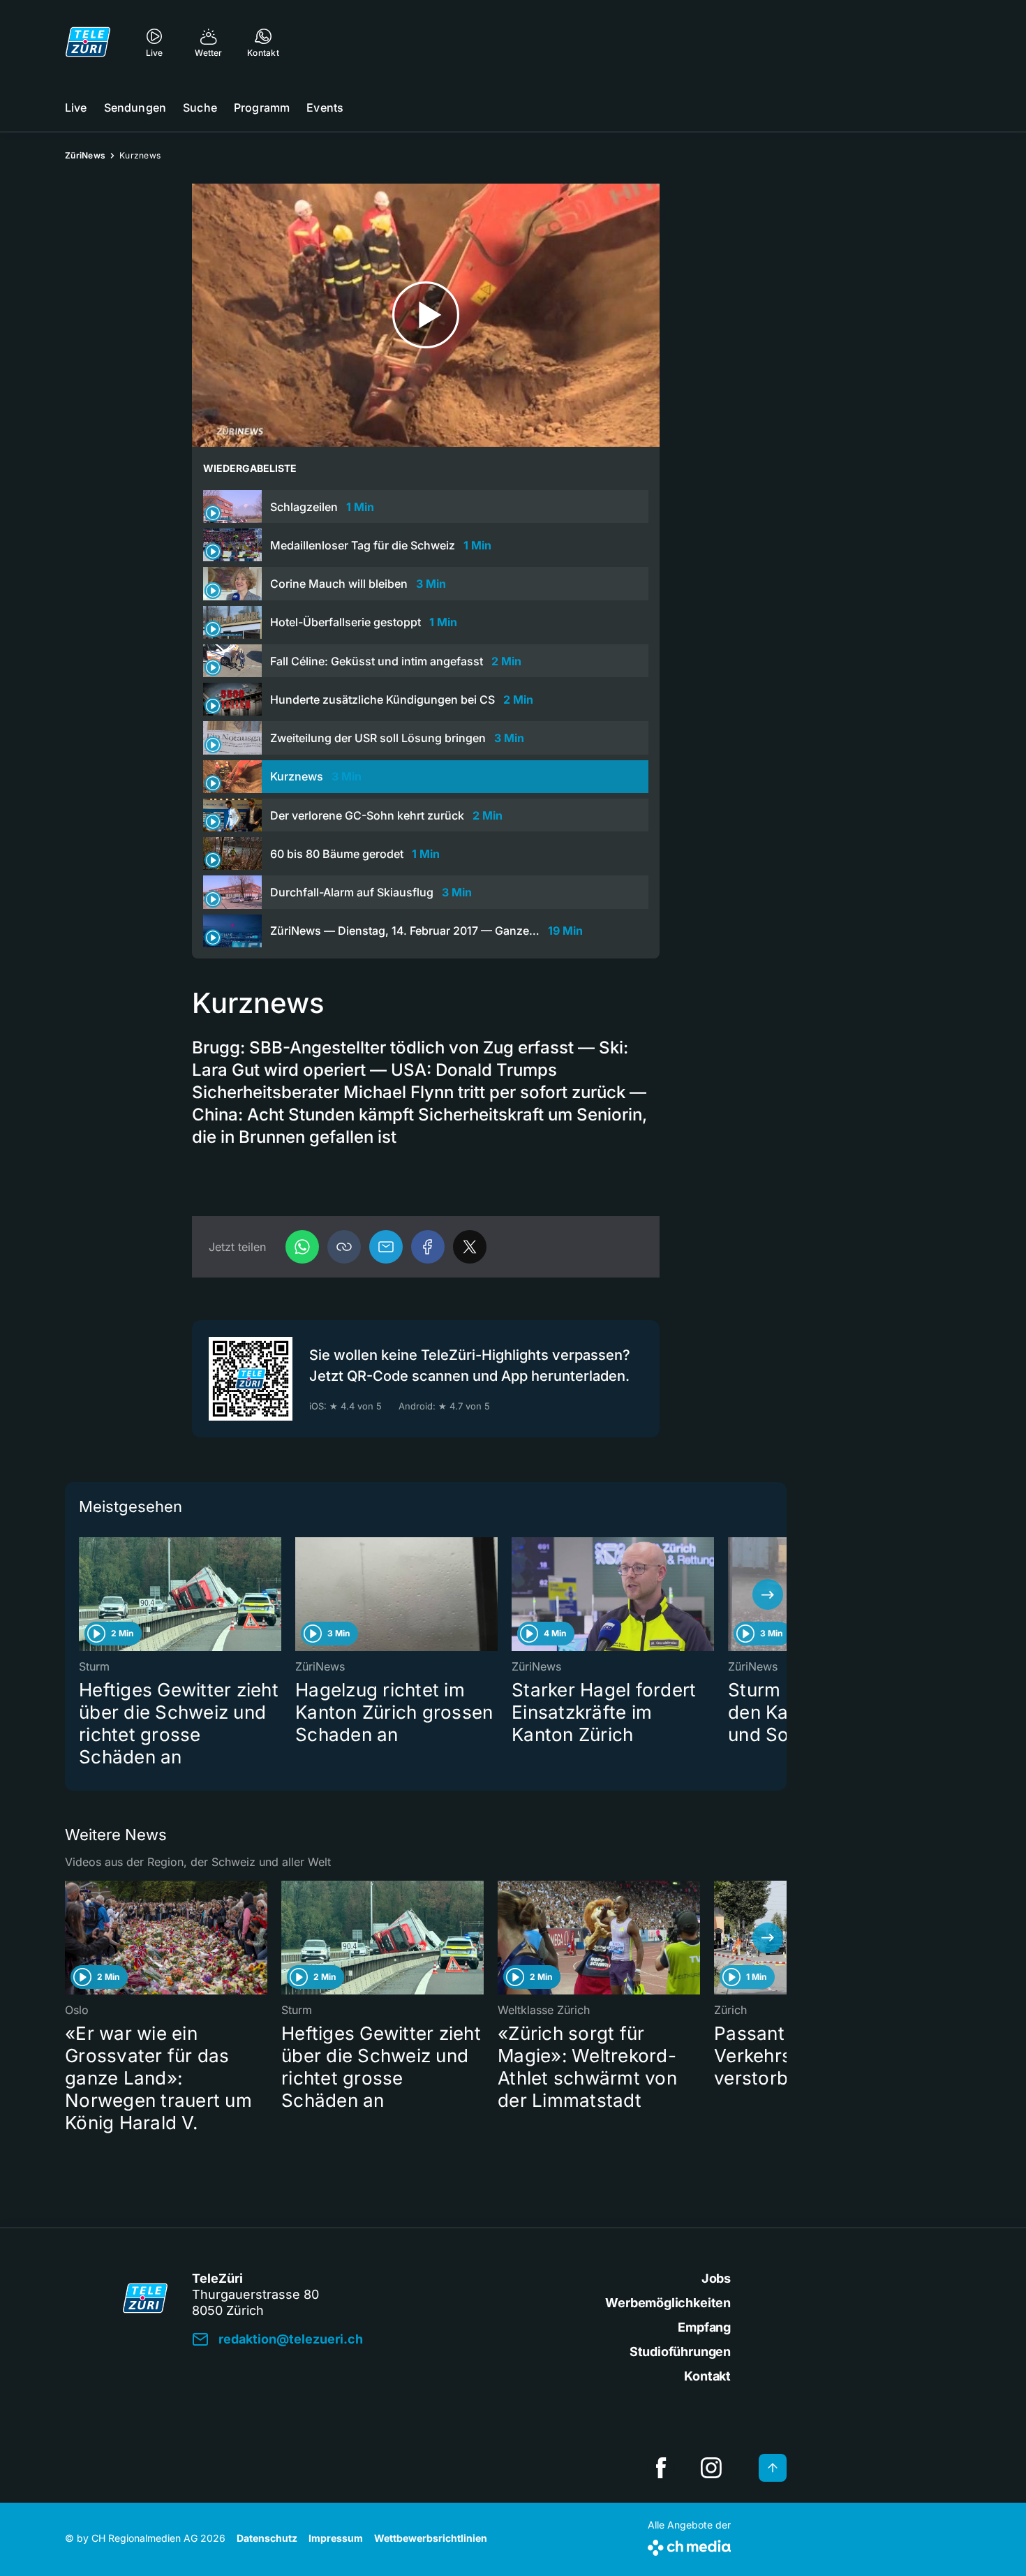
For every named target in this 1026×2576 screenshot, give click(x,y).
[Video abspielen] (426, 315)
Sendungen (135, 108)
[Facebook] (428, 1247)
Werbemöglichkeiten (668, 2303)
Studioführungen (680, 2352)
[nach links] (84, 1594)
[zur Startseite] (88, 42)
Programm (262, 108)
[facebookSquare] (661, 2468)
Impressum (336, 2538)
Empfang (704, 2327)
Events (325, 108)
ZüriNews (85, 155)
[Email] (386, 1247)
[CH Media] (689, 2545)
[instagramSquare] (711, 2468)
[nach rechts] (768, 1594)
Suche (200, 108)
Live (76, 108)
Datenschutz (267, 2538)
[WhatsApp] (302, 1247)
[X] (470, 1247)
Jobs (716, 2278)
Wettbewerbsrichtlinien (431, 2538)
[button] (344, 1247)
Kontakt (707, 2376)
